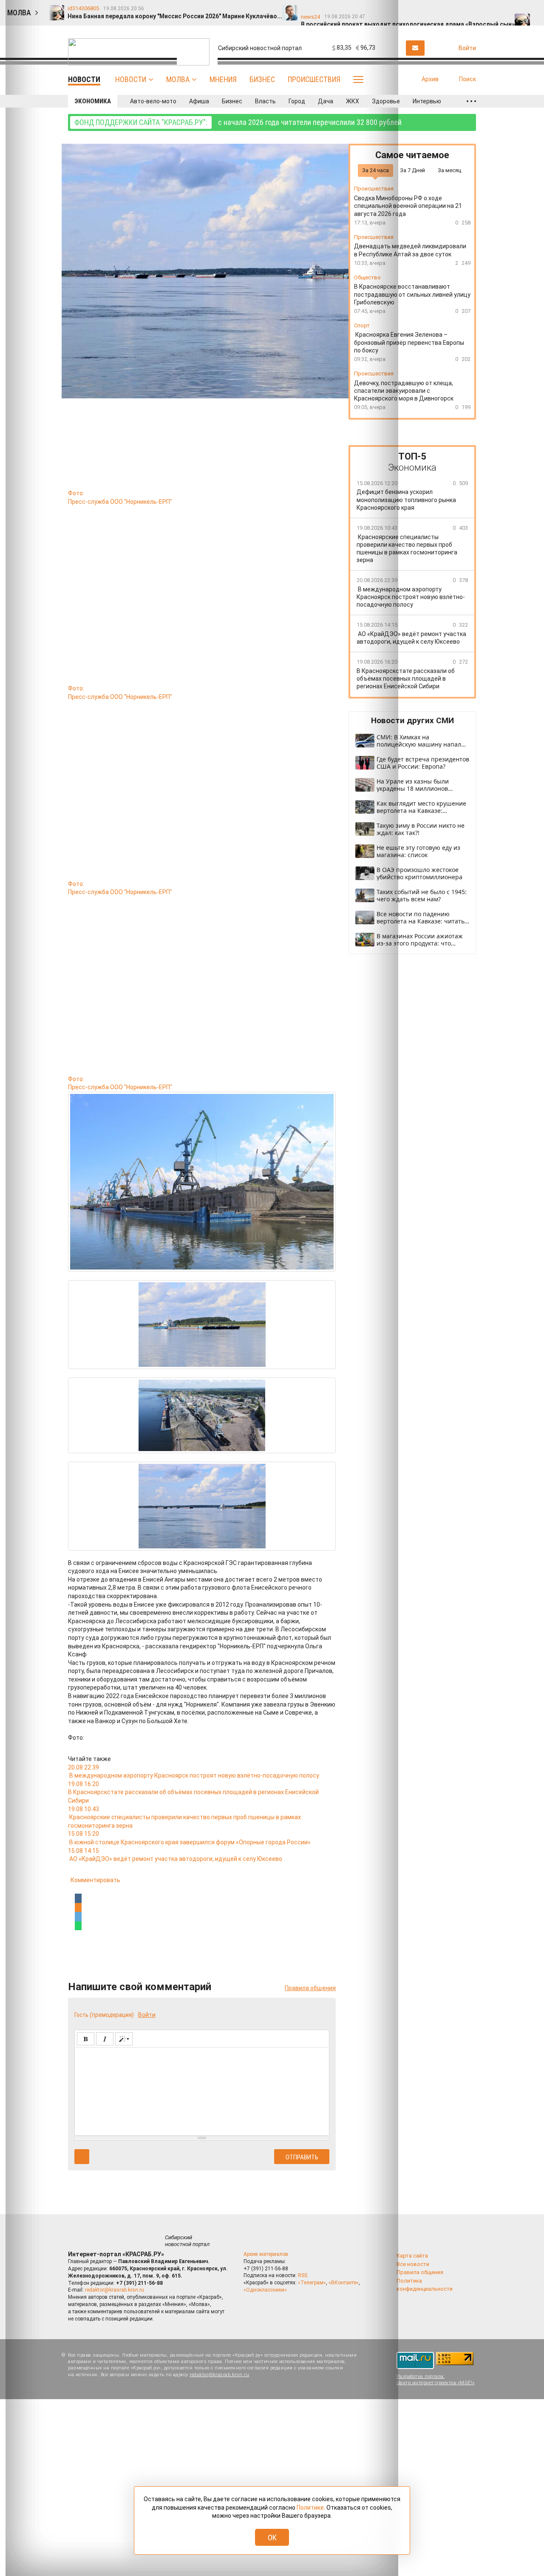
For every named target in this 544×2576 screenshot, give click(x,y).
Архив (430, 79)
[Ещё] (471, 101)
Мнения (223, 79)
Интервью (427, 101)
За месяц (449, 170)
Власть (265, 101)
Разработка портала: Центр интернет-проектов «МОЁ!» (436, 2380)
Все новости (413, 2264)
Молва (178, 79)
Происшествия (314, 79)
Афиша (199, 101)
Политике (310, 2508)
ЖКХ (353, 101)
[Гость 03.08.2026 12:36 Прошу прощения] (530, 9)
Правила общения (420, 2272)
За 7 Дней (412, 170)
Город (297, 101)
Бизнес (262, 79)
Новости (131, 79)
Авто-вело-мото (153, 101)
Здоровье (386, 101)
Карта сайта (412, 2256)
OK (272, 2538)
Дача (326, 101)
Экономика (93, 101)
